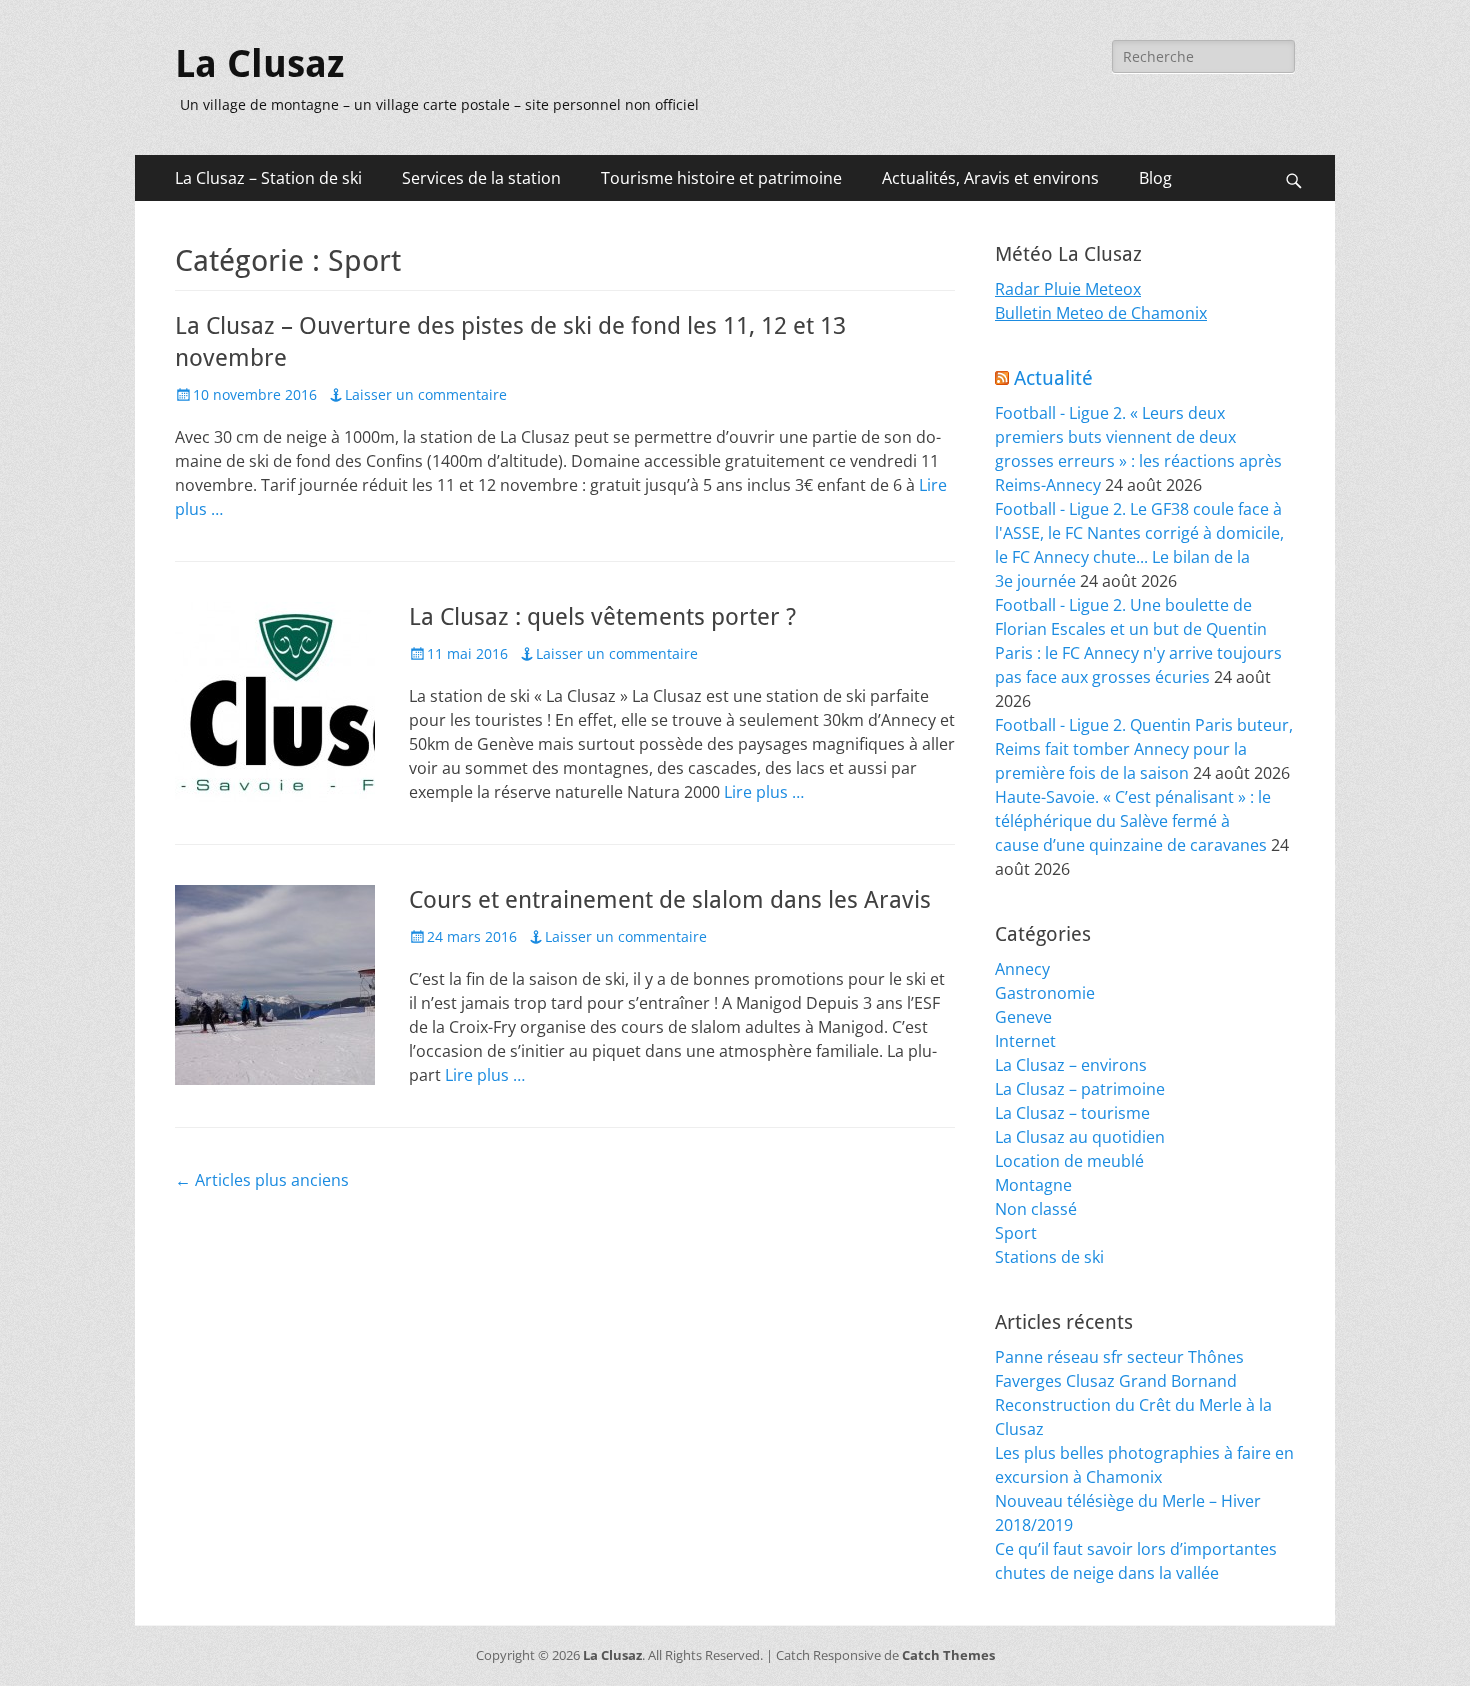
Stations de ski (1049, 1257)
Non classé (1036, 1209)
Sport (1016, 1233)
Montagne (1033, 1185)
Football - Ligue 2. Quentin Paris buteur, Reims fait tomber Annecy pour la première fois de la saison (1144, 749)
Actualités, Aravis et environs (990, 178)
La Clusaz (259, 64)
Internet (1025, 1041)
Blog (1155, 178)
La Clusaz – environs (1071, 1065)
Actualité (1053, 378)
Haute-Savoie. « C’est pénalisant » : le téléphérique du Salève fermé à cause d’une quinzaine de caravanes (1133, 821)
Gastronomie (1045, 993)
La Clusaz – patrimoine (1080, 1089)
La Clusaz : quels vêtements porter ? (602, 617)
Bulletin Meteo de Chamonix (1101, 313)
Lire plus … (764, 792)
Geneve (1023, 1017)
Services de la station (481, 178)
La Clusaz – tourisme (1072, 1113)
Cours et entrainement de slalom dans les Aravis (670, 900)
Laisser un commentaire (426, 394)
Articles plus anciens (262, 1180)
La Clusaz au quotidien (1080, 1137)
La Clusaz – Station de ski (268, 178)
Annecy (1022, 969)
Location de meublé (1069, 1161)
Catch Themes (948, 1655)
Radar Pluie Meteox (1068, 289)
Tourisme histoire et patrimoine (721, 178)
